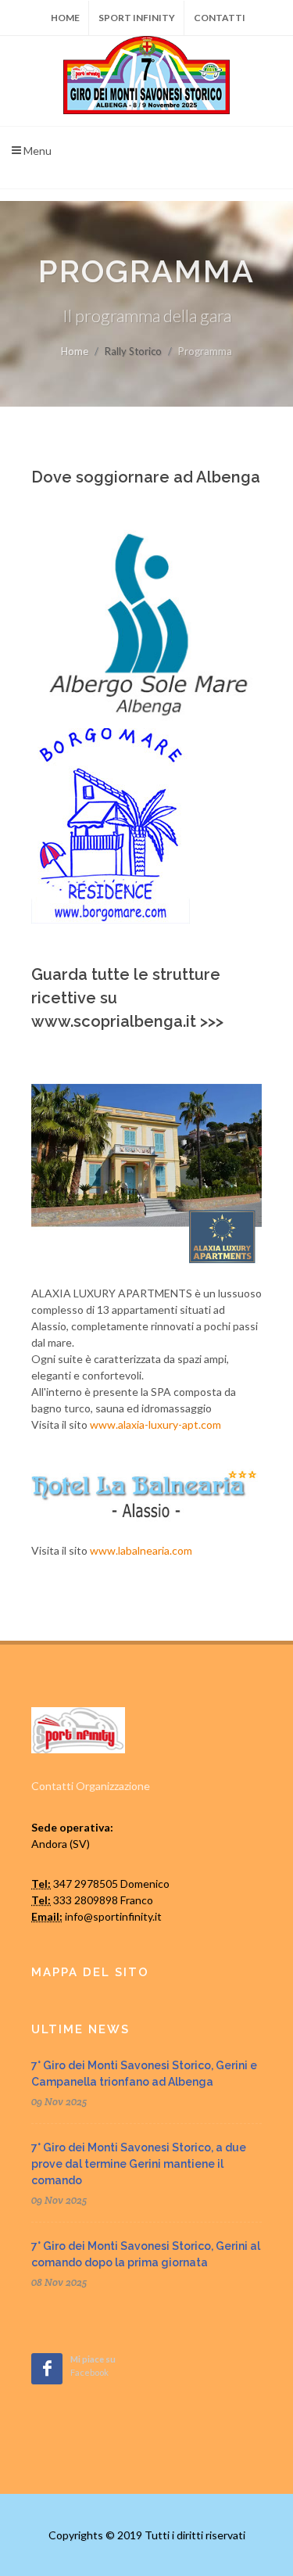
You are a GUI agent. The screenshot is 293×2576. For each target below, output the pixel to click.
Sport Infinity (137, 18)
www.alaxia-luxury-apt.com (155, 1424)
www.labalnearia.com (141, 1550)
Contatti (220, 18)
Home (65, 18)
